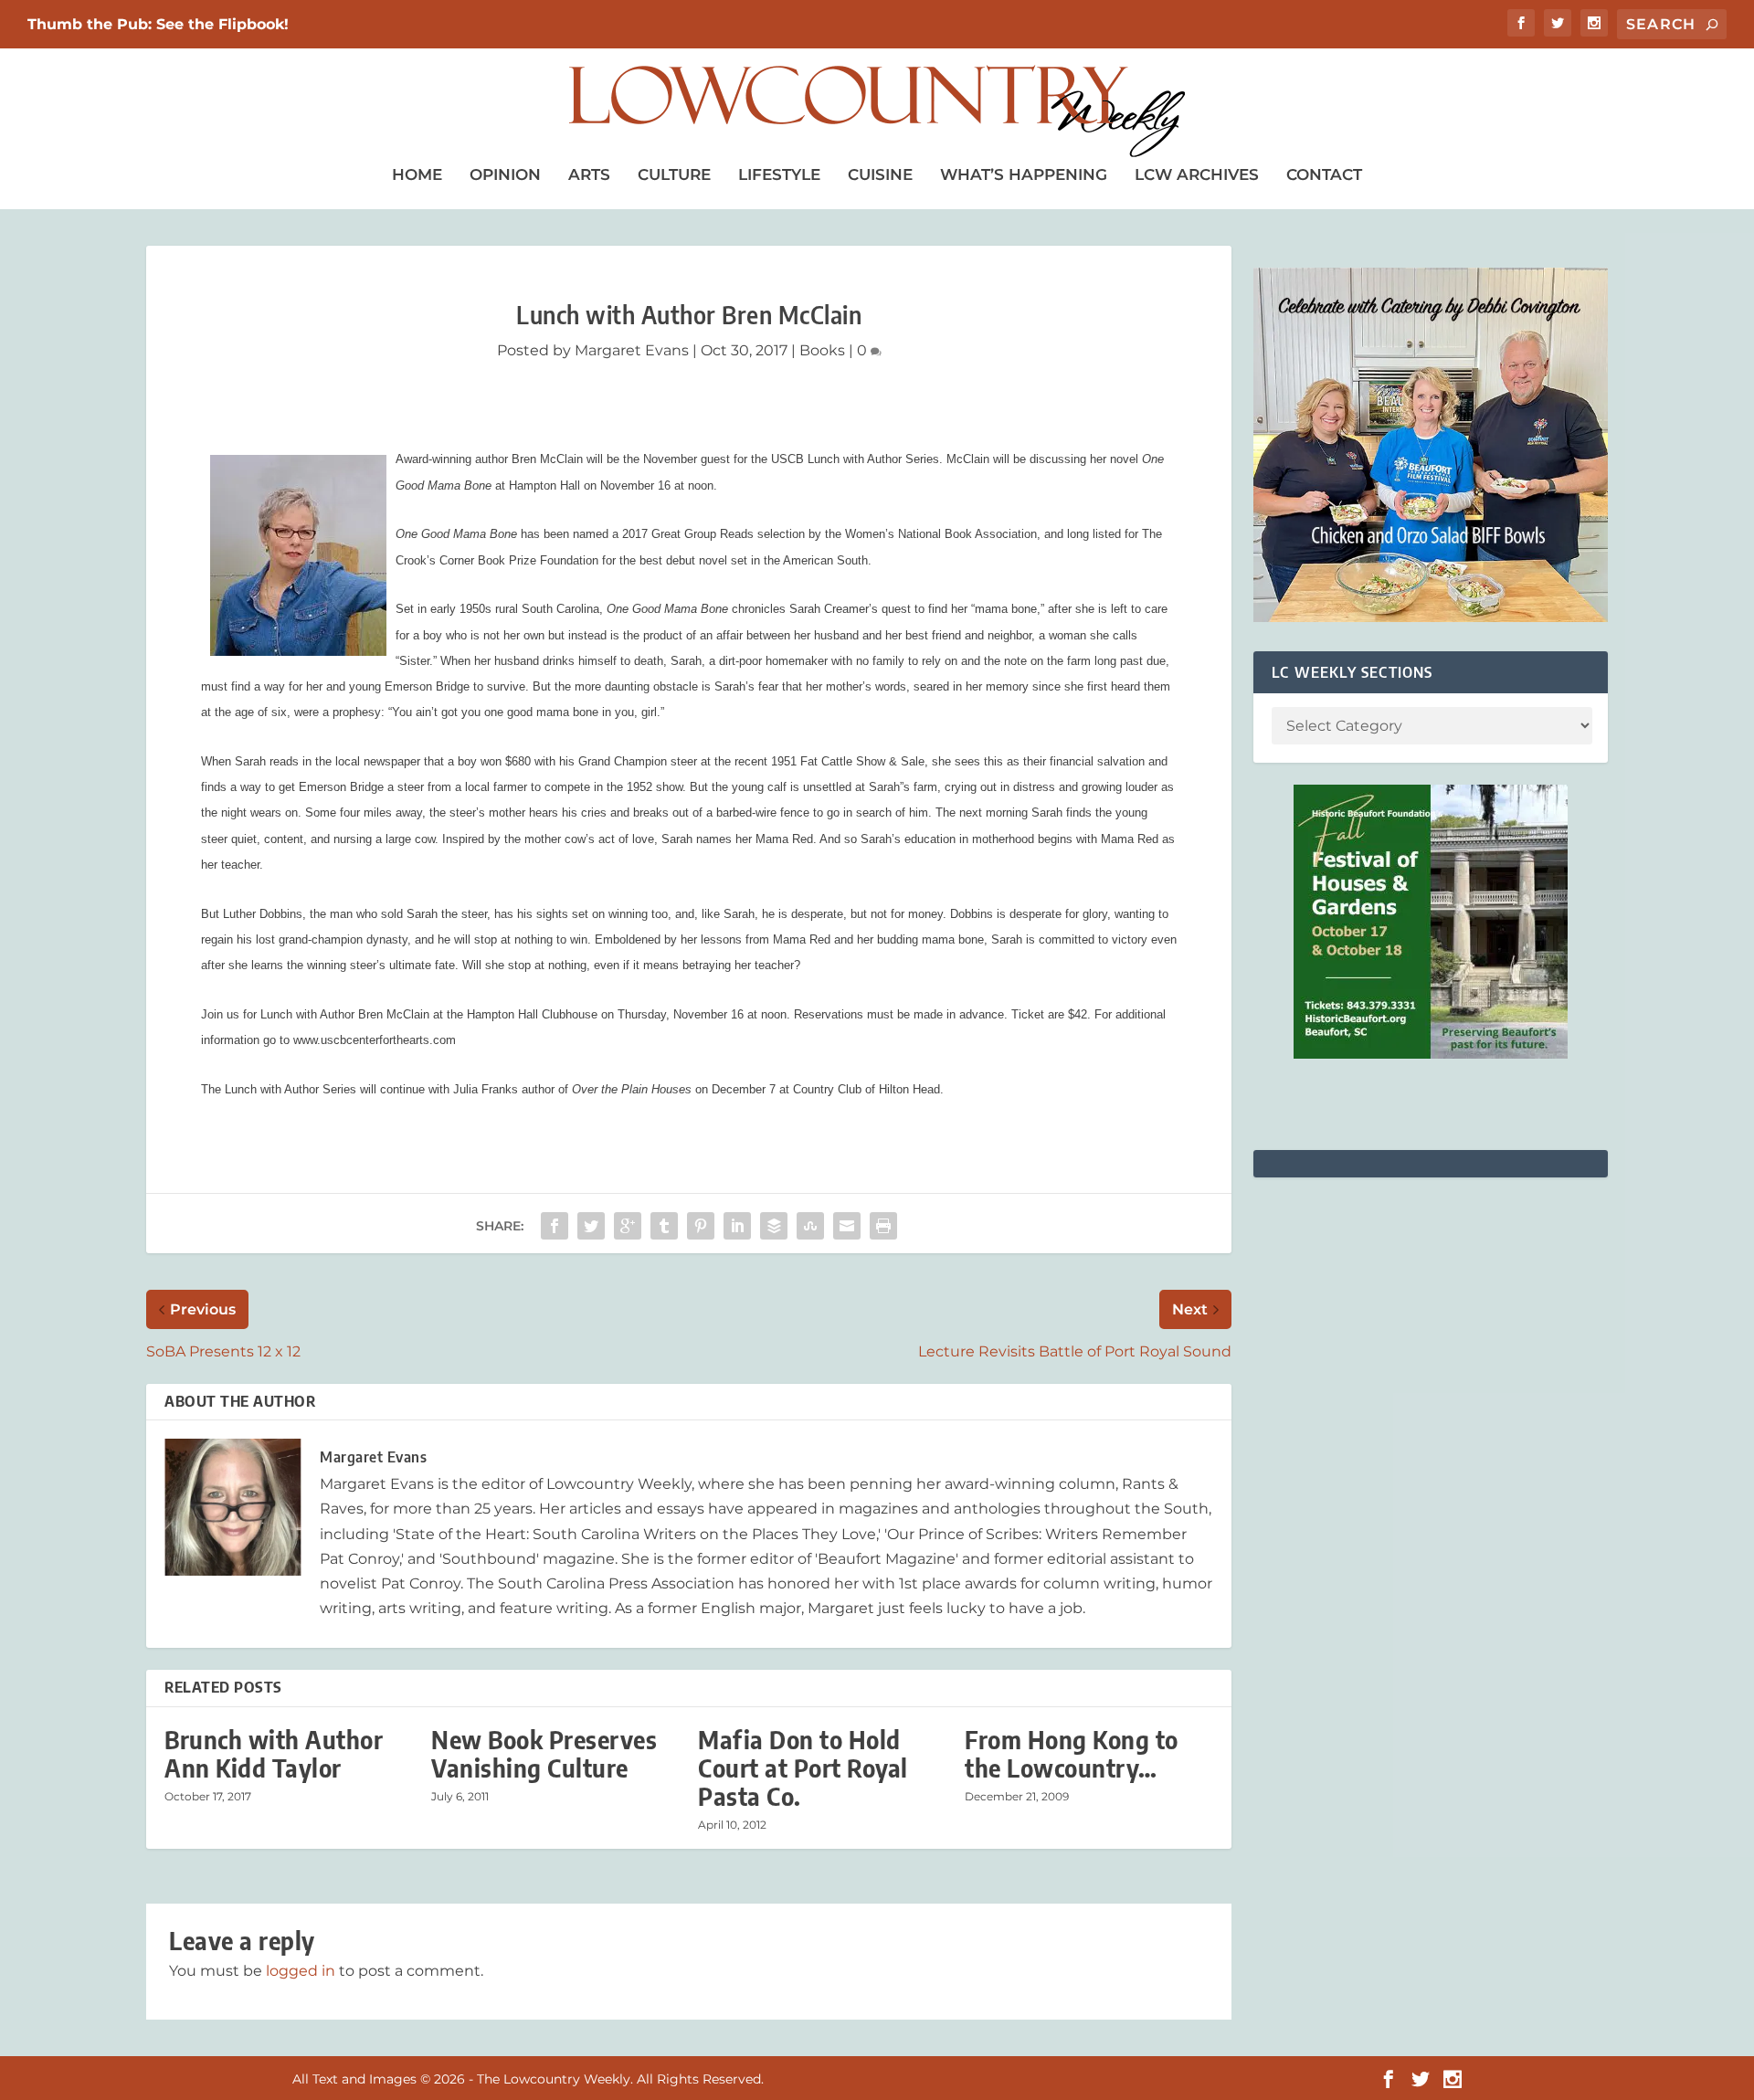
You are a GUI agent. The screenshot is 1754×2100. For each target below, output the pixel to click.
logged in (301, 1971)
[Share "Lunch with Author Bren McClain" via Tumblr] (664, 1226)
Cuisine (880, 174)
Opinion (505, 174)
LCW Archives (1197, 174)
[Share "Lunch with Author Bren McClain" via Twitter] (591, 1226)
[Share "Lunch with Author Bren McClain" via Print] (883, 1226)
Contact (1324, 174)
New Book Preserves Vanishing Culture (544, 1754)
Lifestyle (779, 174)
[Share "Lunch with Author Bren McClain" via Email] (847, 1226)
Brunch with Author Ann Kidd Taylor (274, 1754)
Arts (589, 174)
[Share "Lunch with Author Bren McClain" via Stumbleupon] (810, 1226)
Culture (674, 174)
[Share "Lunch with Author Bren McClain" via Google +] (628, 1226)
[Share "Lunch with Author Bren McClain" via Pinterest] (701, 1226)
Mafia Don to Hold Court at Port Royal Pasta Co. (803, 1768)
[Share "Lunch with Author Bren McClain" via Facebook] (555, 1226)
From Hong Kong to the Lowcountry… (1072, 1754)
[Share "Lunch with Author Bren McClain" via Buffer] (774, 1226)
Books (822, 350)
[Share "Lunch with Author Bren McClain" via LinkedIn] (737, 1226)
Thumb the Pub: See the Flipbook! (158, 24)
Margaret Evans (632, 350)
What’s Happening (1024, 174)
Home (417, 174)
